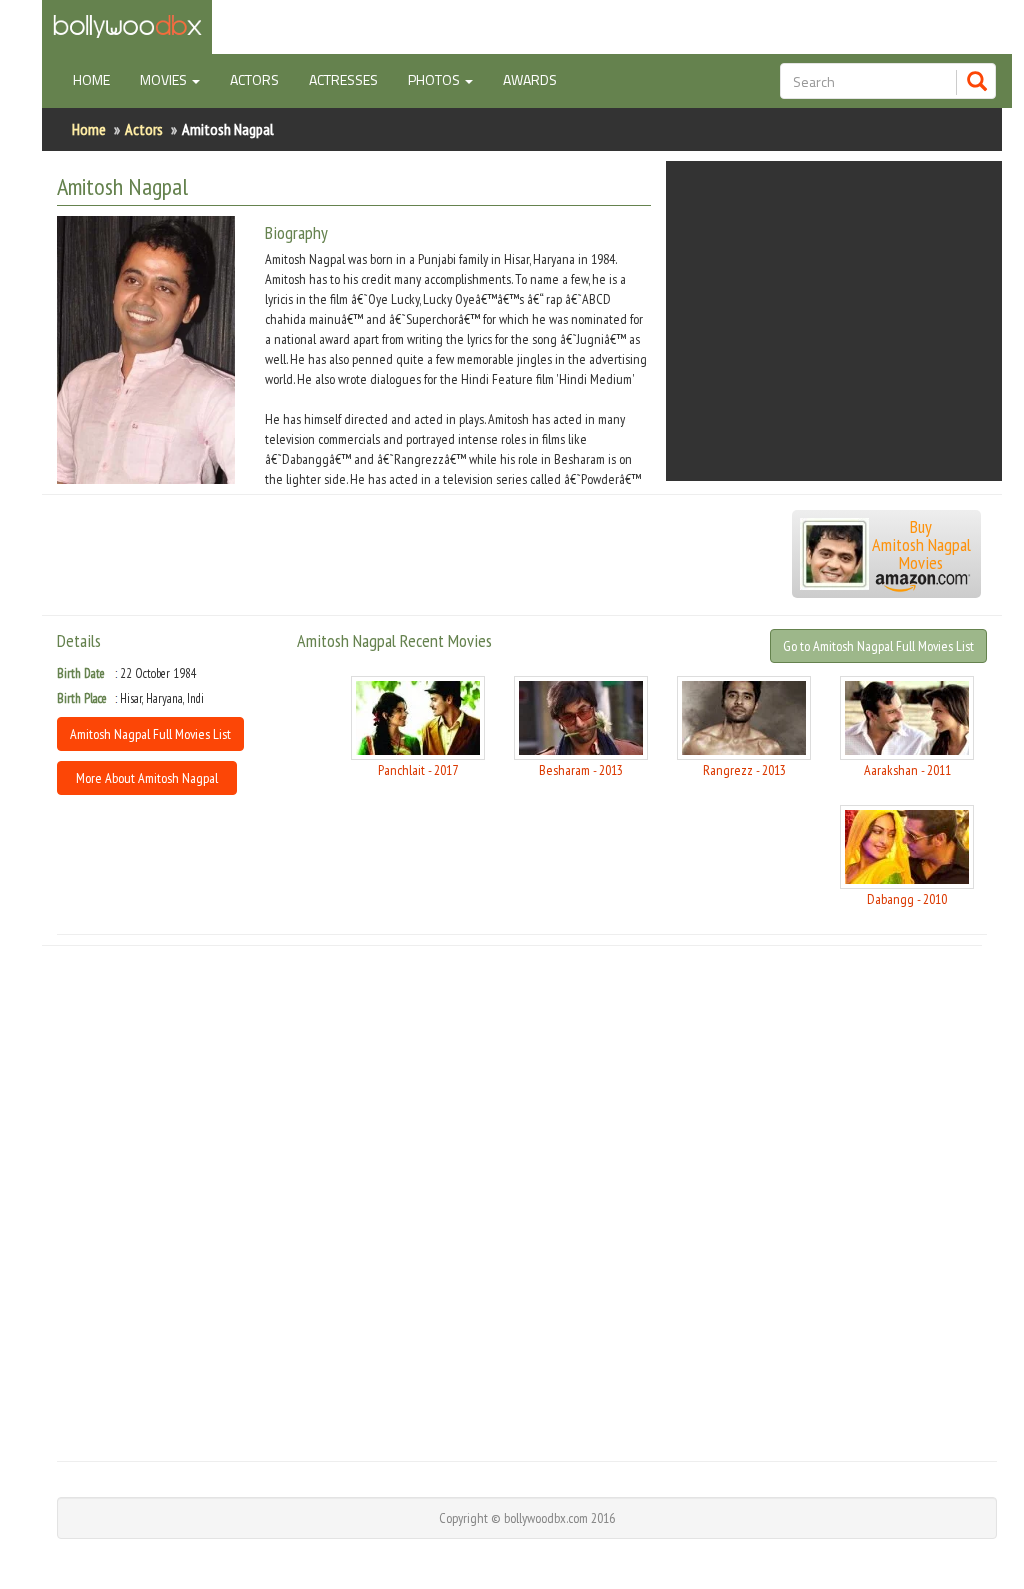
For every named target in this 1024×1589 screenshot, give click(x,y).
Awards (530, 79)
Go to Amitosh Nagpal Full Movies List (878, 646)
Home (99, 79)
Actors (254, 79)
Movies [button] (165, 79)
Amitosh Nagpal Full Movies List (150, 734)
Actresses (343, 79)
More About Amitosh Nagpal (147, 778)
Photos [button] (435, 79)
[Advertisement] (834, 321)
